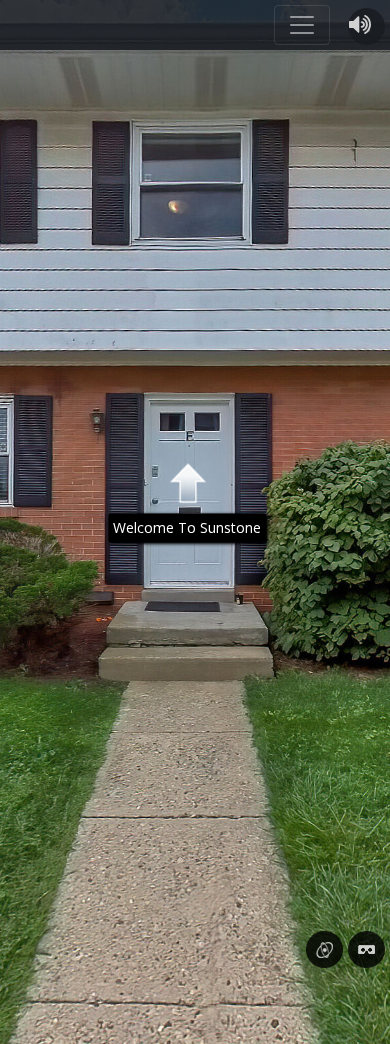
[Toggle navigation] (302, 25)
